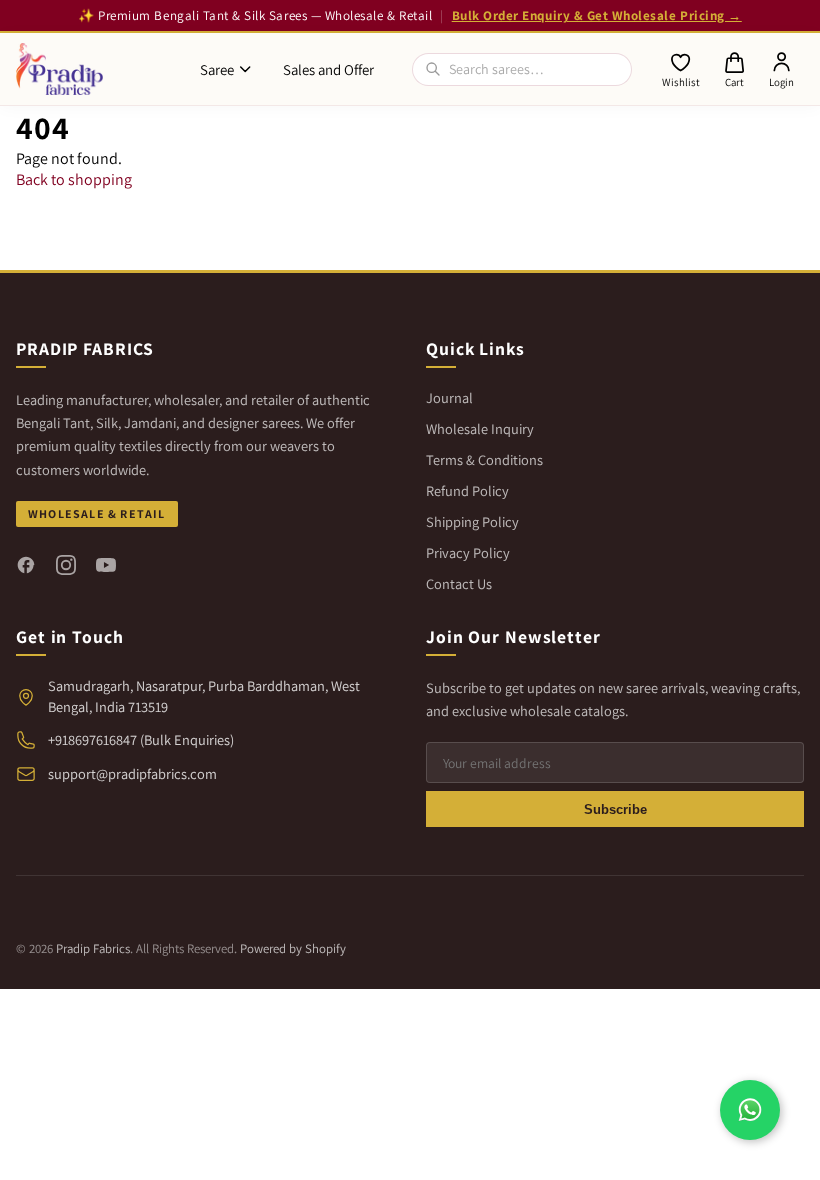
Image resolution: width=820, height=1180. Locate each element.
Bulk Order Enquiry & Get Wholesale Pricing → (597, 15)
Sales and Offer (328, 69)
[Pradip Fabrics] (59, 69)
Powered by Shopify (293, 948)
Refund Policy (467, 490)
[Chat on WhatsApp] (750, 1110)
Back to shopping (74, 179)
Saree (217, 69)
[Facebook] (26, 565)
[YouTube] (106, 565)
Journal (449, 397)
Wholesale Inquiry (480, 428)
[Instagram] (66, 565)
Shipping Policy (472, 521)
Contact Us (459, 583)
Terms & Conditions (484, 459)
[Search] (433, 69)
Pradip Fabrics (93, 948)
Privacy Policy (468, 552)
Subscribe (615, 809)
